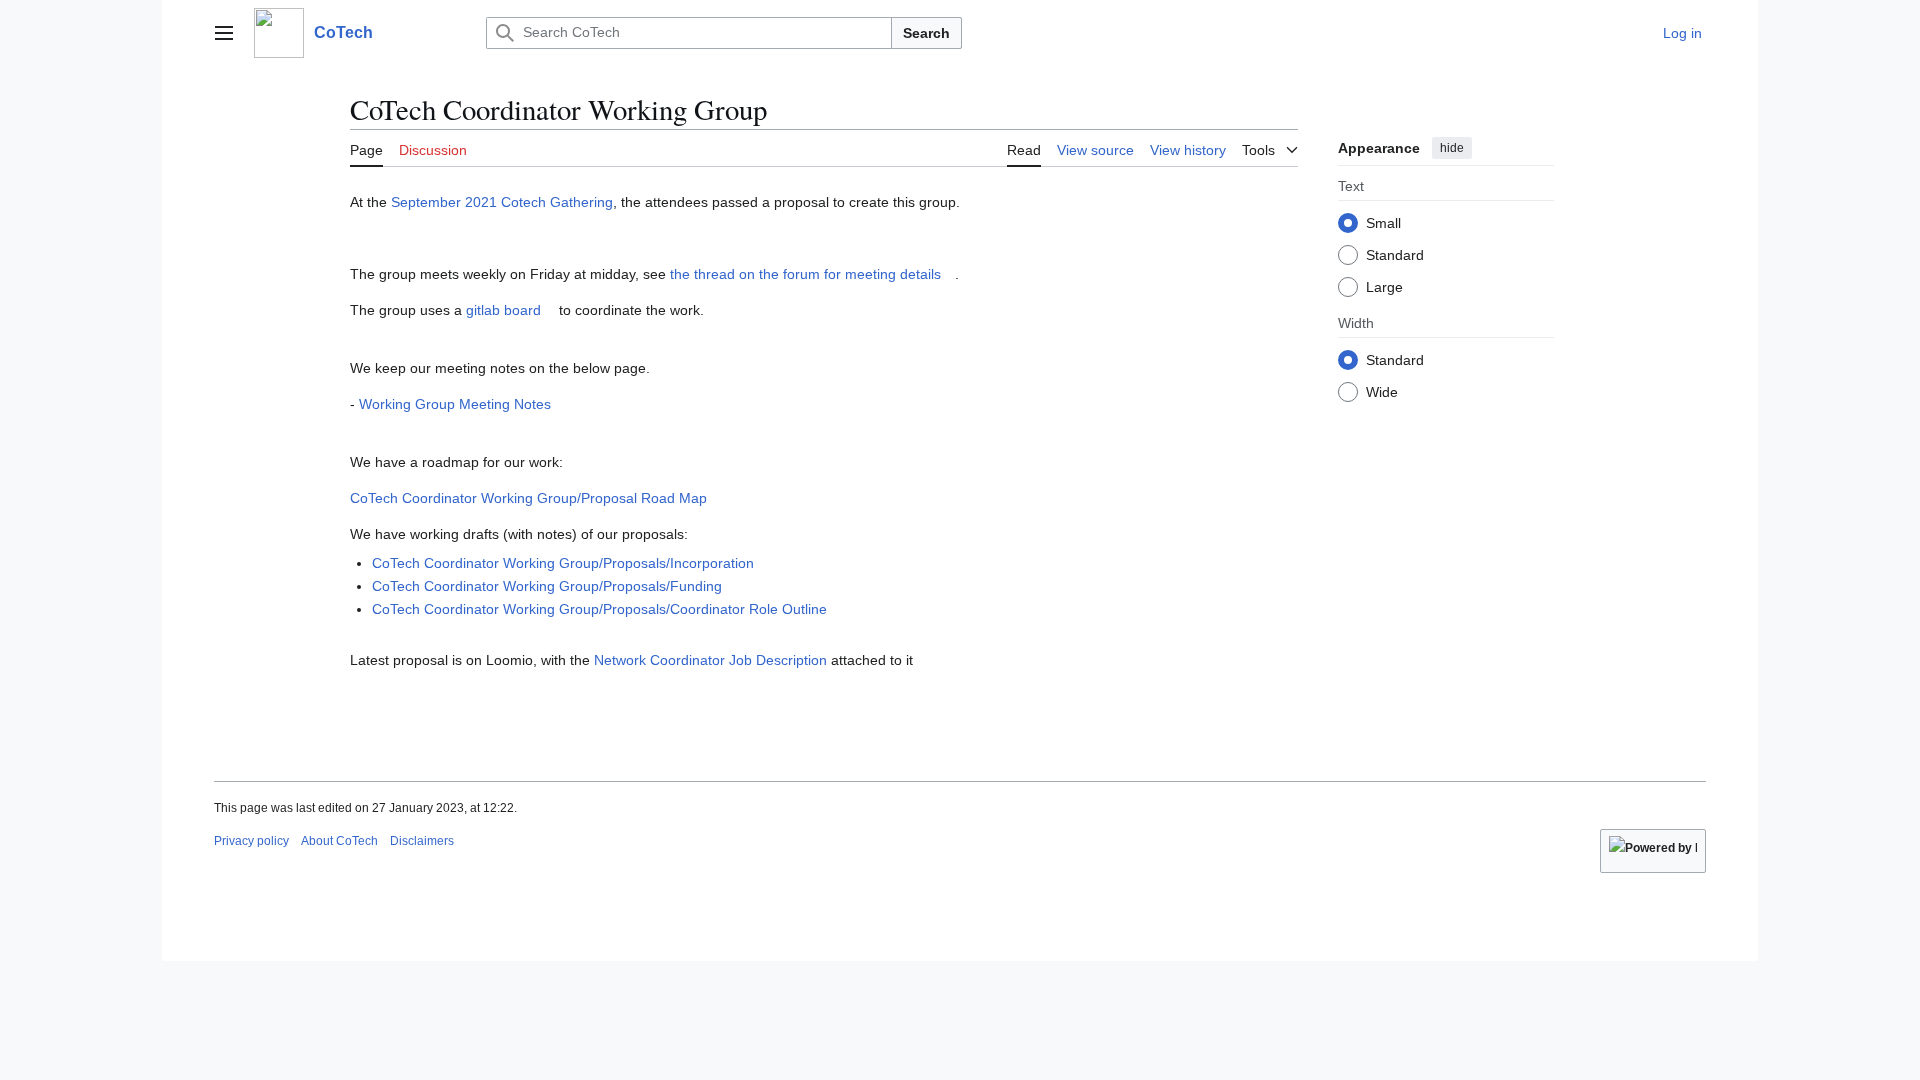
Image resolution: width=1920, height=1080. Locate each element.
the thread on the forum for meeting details (805, 274)
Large (1384, 287)
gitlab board (503, 310)
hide (1452, 148)
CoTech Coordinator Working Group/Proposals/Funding (547, 586)
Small (1383, 223)
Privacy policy (251, 841)
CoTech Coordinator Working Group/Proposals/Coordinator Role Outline (599, 609)
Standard (1395, 255)
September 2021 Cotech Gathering (502, 202)
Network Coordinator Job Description (710, 660)
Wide (1382, 392)
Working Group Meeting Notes (455, 404)
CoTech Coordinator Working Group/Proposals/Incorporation (563, 563)
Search (926, 33)
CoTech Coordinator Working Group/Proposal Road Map (528, 498)
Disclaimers (422, 841)
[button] (224, 33)
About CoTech (339, 841)
